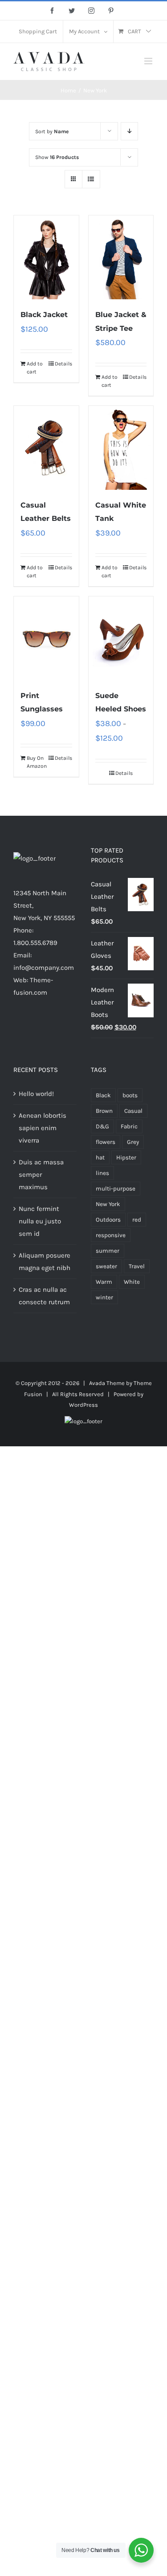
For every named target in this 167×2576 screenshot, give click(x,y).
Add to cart (35, 368)
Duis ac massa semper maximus (41, 1175)
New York (108, 1204)
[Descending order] (129, 131)
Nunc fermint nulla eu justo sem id (40, 1221)
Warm (104, 1282)
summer (108, 1251)
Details (63, 364)
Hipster (126, 1157)
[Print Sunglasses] (46, 638)
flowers (106, 1142)
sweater (106, 1266)
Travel (137, 1266)
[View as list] (91, 179)
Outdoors (108, 1220)
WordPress (83, 1405)
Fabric (129, 1126)
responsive (111, 1235)
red (137, 1220)
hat (100, 1157)
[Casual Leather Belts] (46, 448)
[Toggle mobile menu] (149, 61)
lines (102, 1173)
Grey (133, 1142)
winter (104, 1297)
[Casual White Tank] (121, 448)
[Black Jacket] (46, 257)
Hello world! (36, 1094)
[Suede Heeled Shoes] (121, 638)
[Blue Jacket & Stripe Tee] (121, 257)
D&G (102, 1126)
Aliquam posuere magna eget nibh (45, 1262)
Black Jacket (44, 315)
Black (103, 1095)
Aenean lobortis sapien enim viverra (43, 1128)
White (132, 1282)
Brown (104, 1111)
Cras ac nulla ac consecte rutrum (44, 1296)
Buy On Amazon (36, 762)
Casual (133, 1111)
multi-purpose (116, 1189)
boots (130, 1095)
